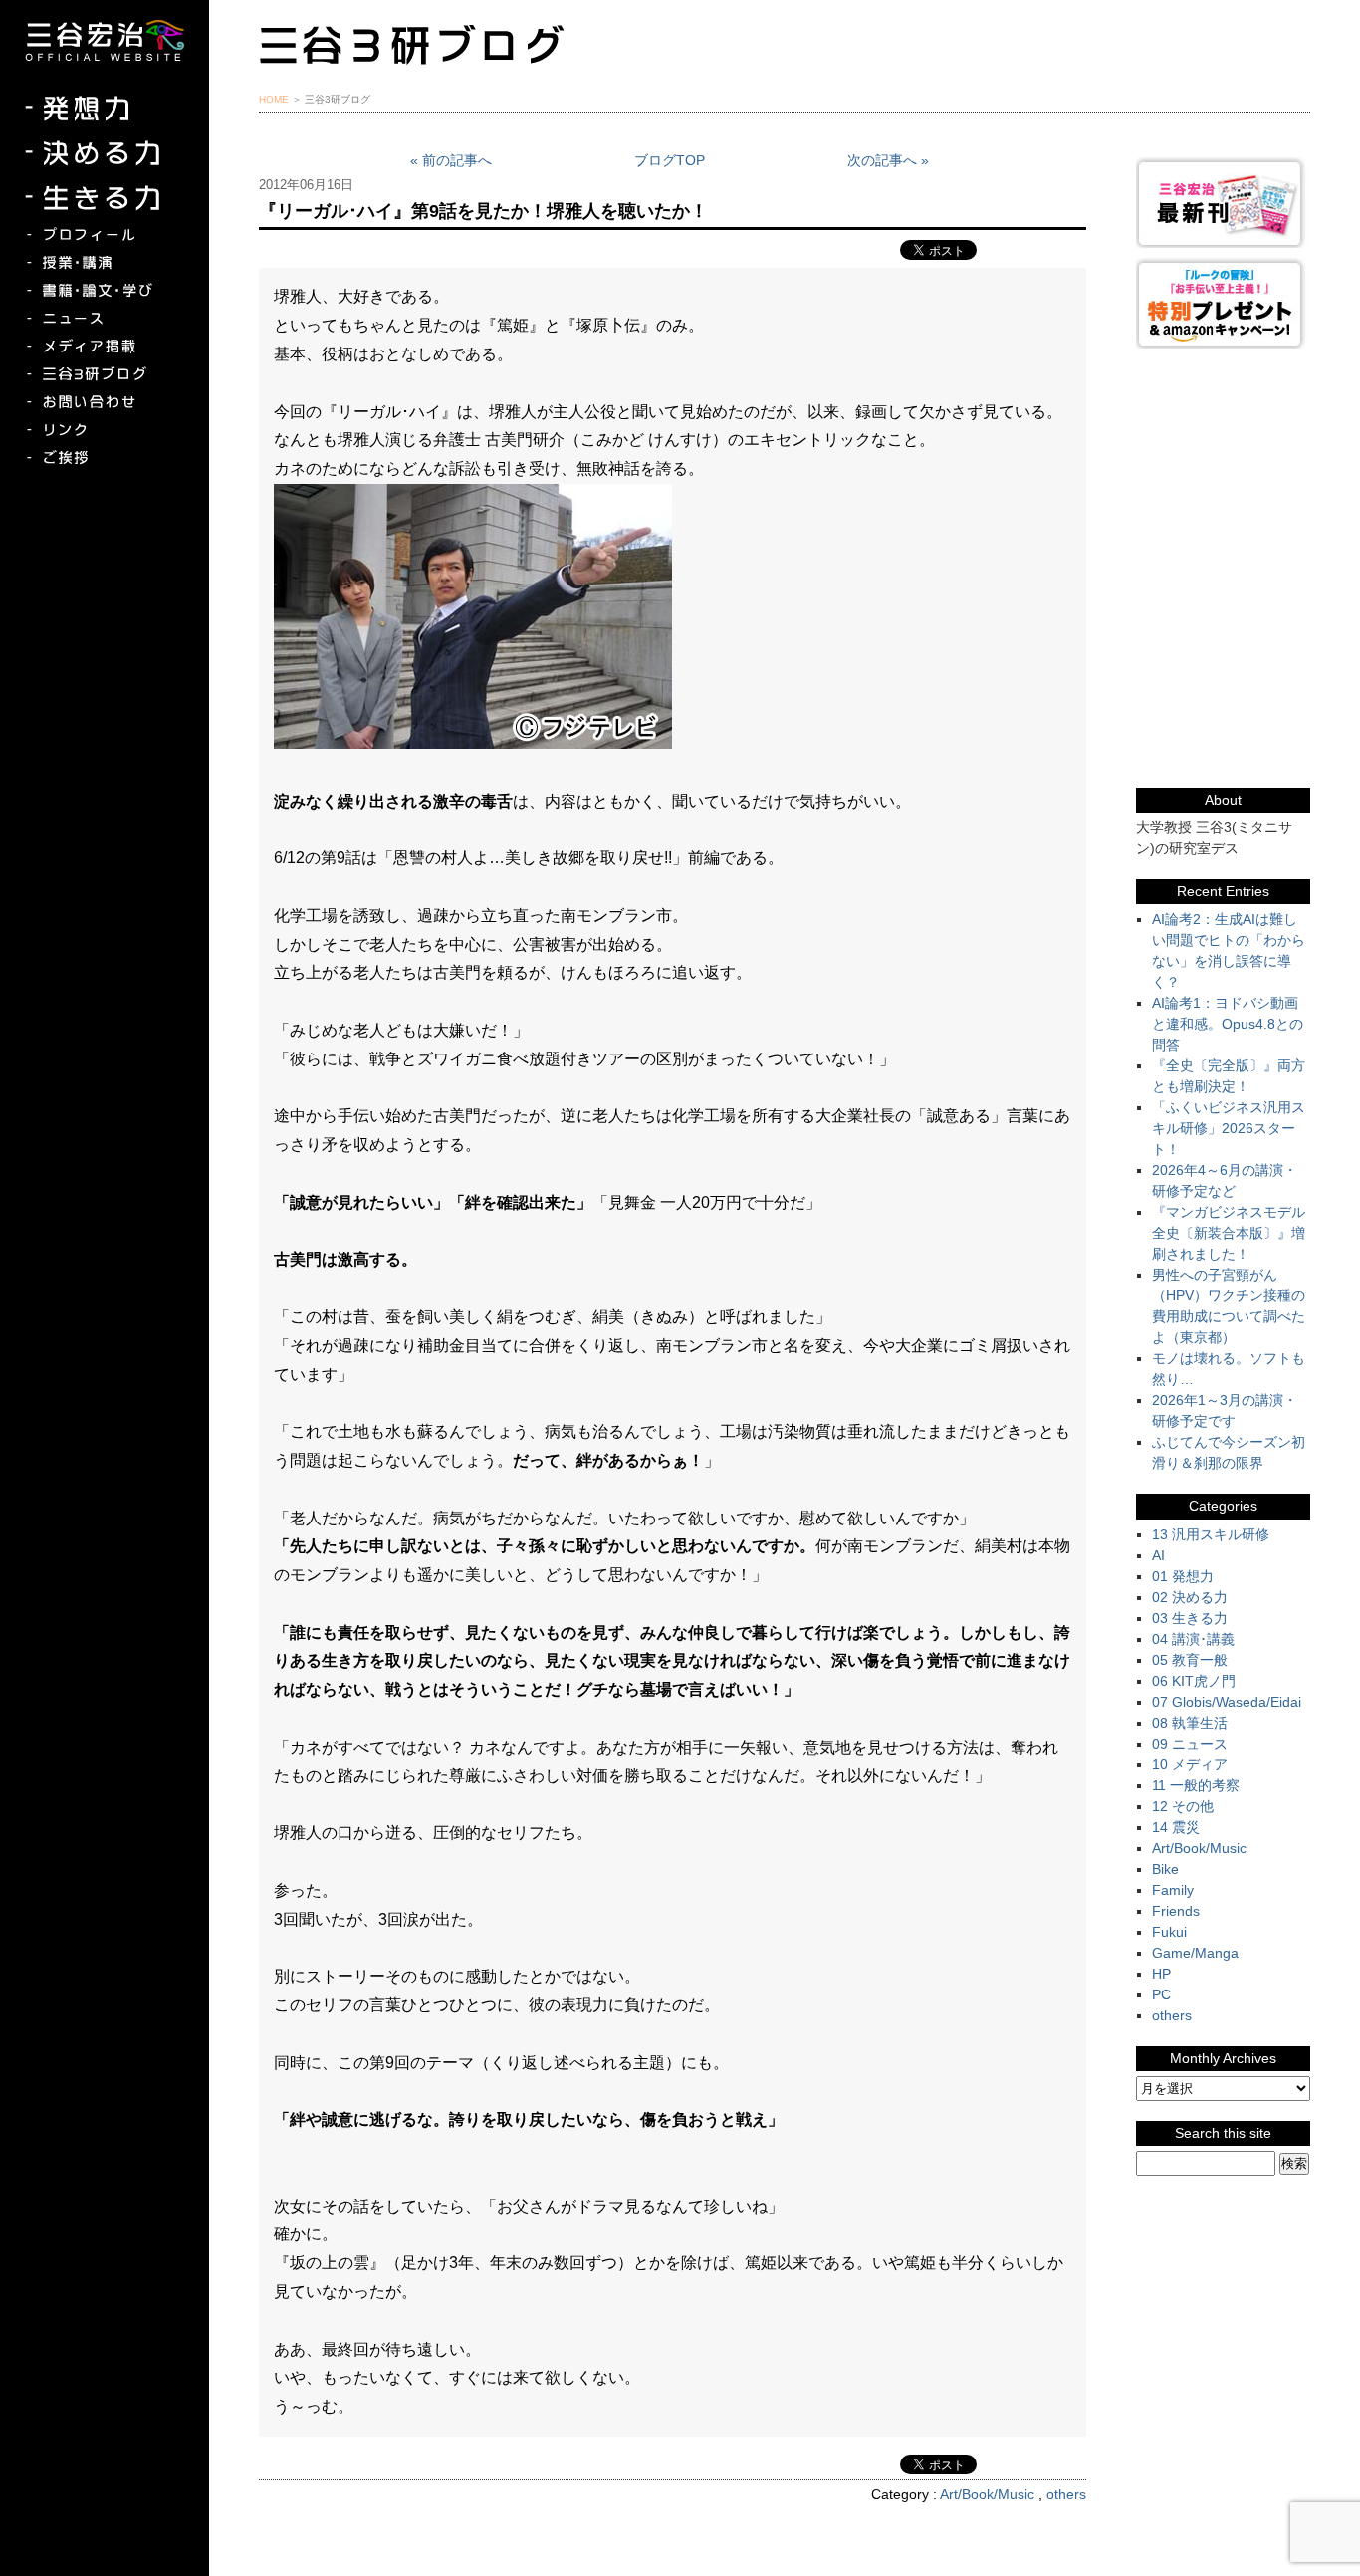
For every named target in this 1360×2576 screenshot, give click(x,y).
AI (1158, 1555)
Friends (1176, 1911)
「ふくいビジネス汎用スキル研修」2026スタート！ (1229, 1128)
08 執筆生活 (1190, 1723)
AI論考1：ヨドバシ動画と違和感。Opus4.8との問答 (1228, 1024)
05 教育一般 (1190, 1660)
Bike (1165, 1869)
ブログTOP (670, 160)
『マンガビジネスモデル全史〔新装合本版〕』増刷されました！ (1229, 1233)
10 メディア (1190, 1764)
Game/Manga (1195, 1953)
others (1066, 2494)
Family (1173, 1890)
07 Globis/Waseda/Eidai (1227, 1702)
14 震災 (1176, 1827)
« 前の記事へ (451, 160)
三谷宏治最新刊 (1223, 203)
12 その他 (1183, 1806)
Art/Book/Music (987, 2494)
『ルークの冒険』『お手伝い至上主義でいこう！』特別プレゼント (1223, 303)
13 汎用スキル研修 (1211, 1534)
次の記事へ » (888, 160)
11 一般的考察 (1196, 1785)
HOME (274, 99)
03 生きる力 (1190, 1618)
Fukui (1169, 1932)
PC (1161, 1994)
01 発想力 (1183, 1576)
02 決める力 (1190, 1597)
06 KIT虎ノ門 (1194, 1681)
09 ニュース (1190, 1744)
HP (1161, 1974)
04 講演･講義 (1193, 1639)
